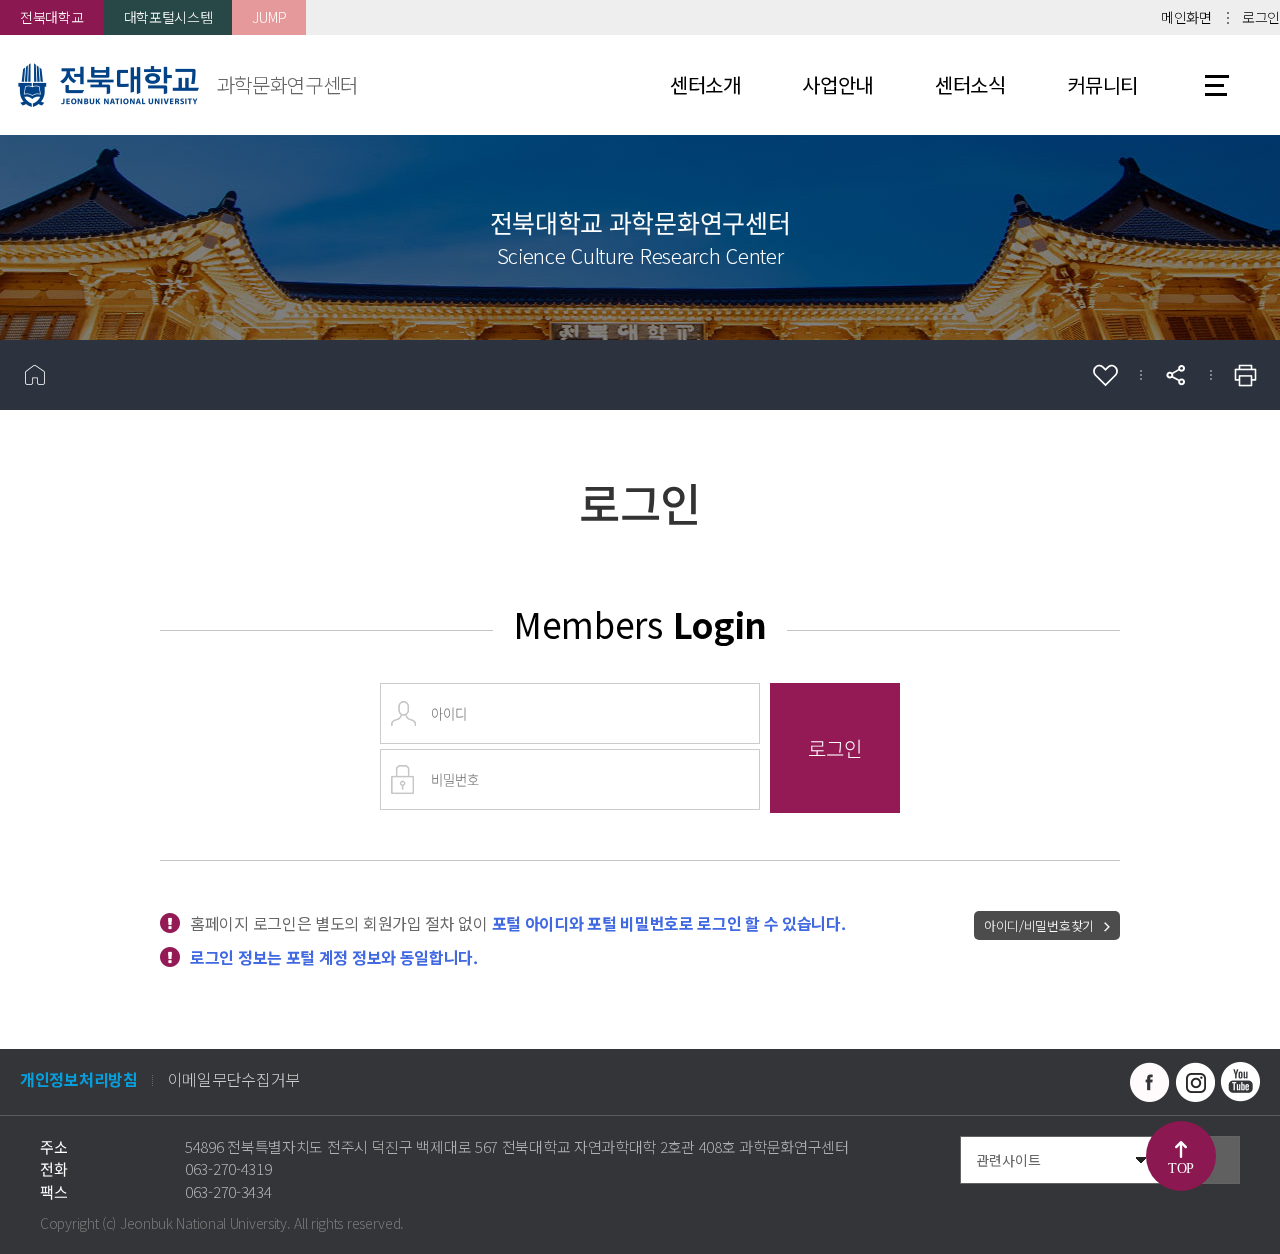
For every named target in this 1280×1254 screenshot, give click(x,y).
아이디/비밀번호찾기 (1039, 925)
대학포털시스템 (168, 17)
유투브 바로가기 (1240, 1082)
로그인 (1261, 17)
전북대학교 (52, 17)
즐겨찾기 (1105, 375)
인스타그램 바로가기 (1195, 1082)
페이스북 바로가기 (1150, 1082)
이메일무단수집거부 (234, 1079)
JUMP (269, 17)
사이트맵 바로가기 (1217, 85)
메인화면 (1186, 17)
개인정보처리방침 (79, 1079)
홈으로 (35, 375)
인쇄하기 (1245, 375)
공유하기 (1175, 375)
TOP (1181, 1168)
